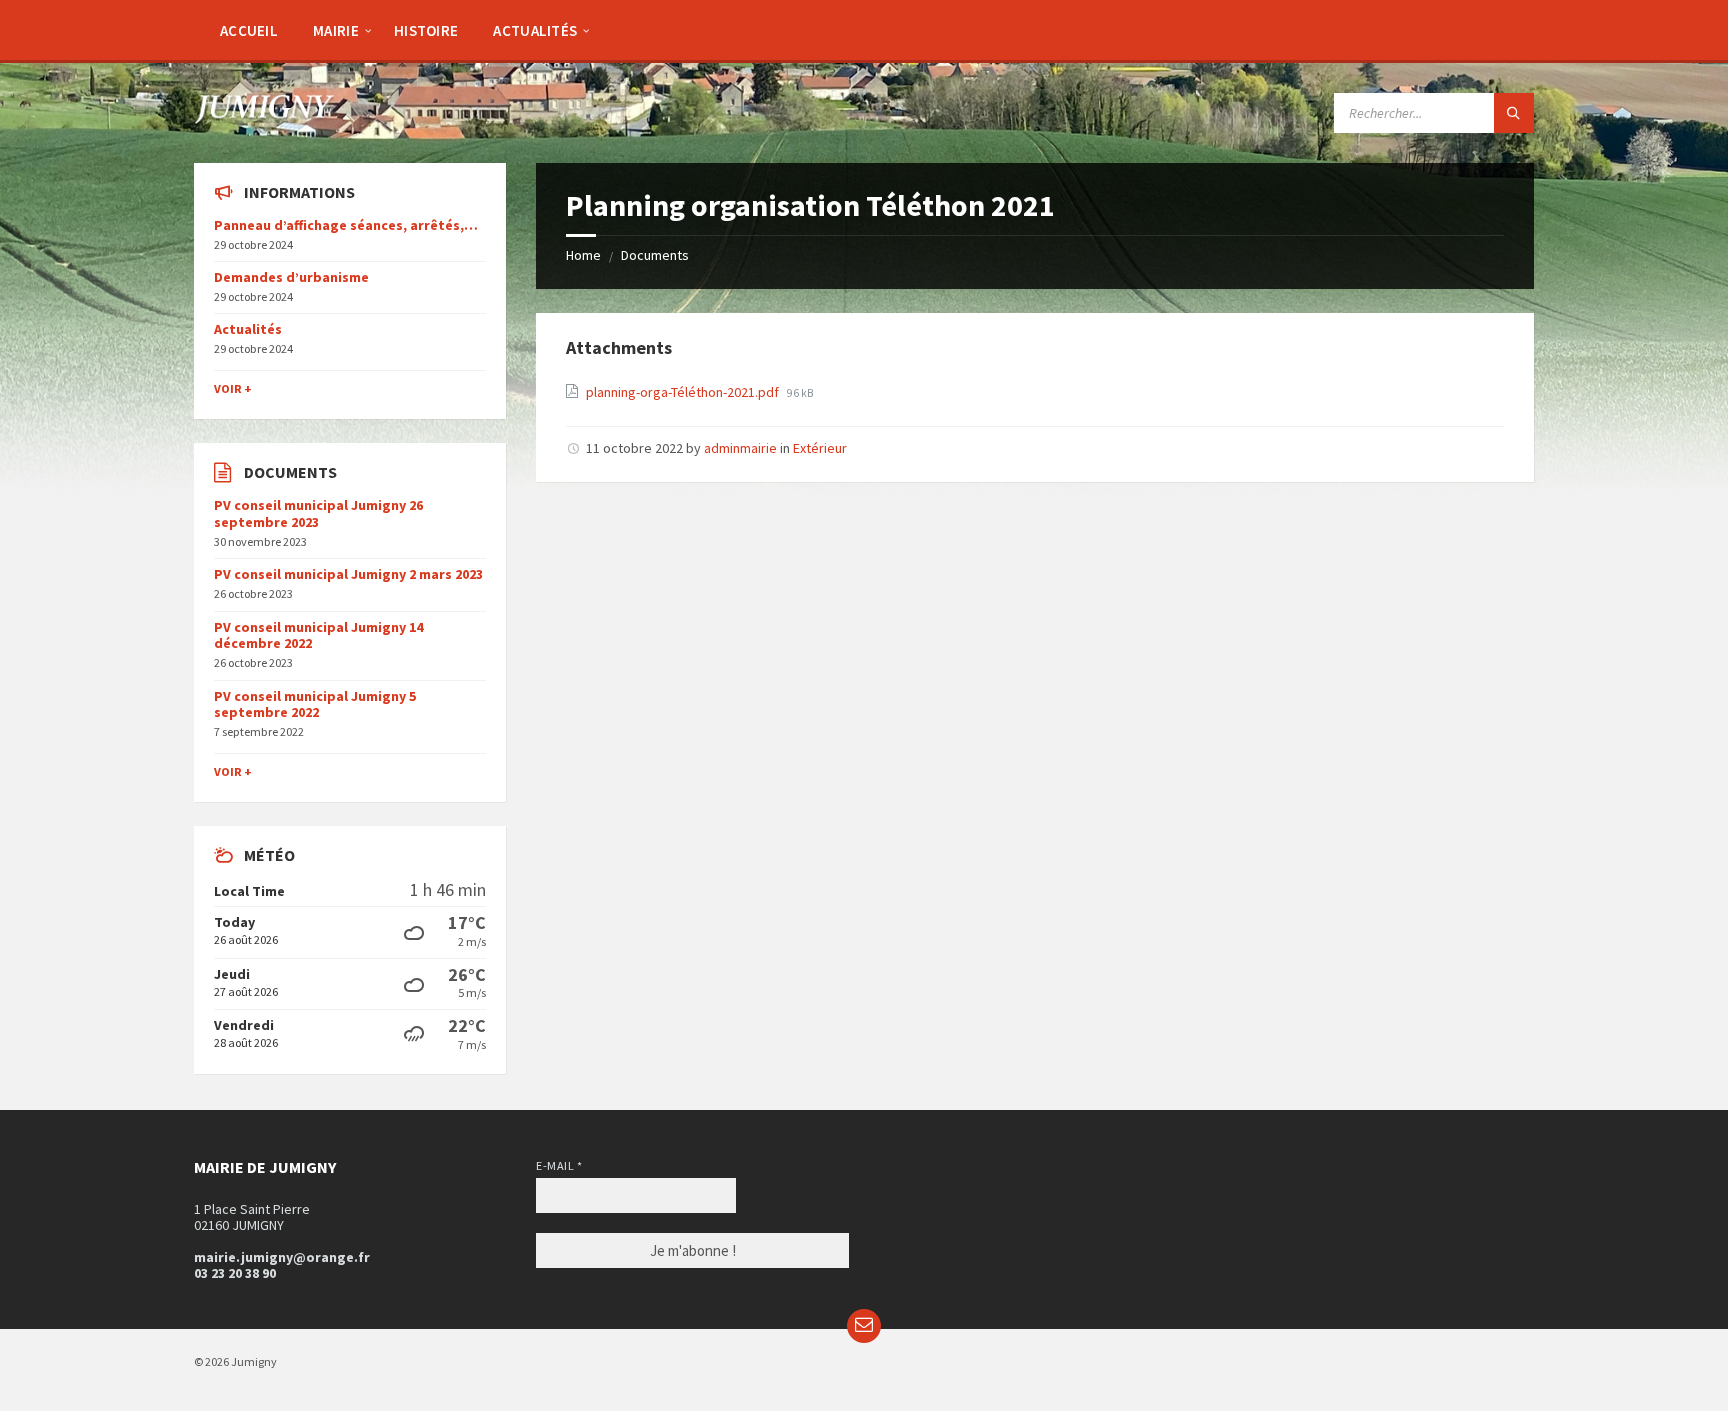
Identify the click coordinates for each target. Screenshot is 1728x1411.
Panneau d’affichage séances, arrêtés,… (346, 225)
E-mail (559, 1165)
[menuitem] (249, 30)
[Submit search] (1514, 113)
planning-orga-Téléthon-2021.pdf (684, 392)
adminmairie (740, 448)
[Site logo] (264, 118)
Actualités (248, 329)
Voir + (233, 388)
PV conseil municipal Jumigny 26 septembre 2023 (318, 513)
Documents (655, 255)
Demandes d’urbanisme (291, 277)
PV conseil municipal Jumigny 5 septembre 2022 (315, 704)
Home (583, 255)
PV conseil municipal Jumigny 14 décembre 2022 (318, 635)
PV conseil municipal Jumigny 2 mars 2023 (348, 574)
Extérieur (820, 448)
